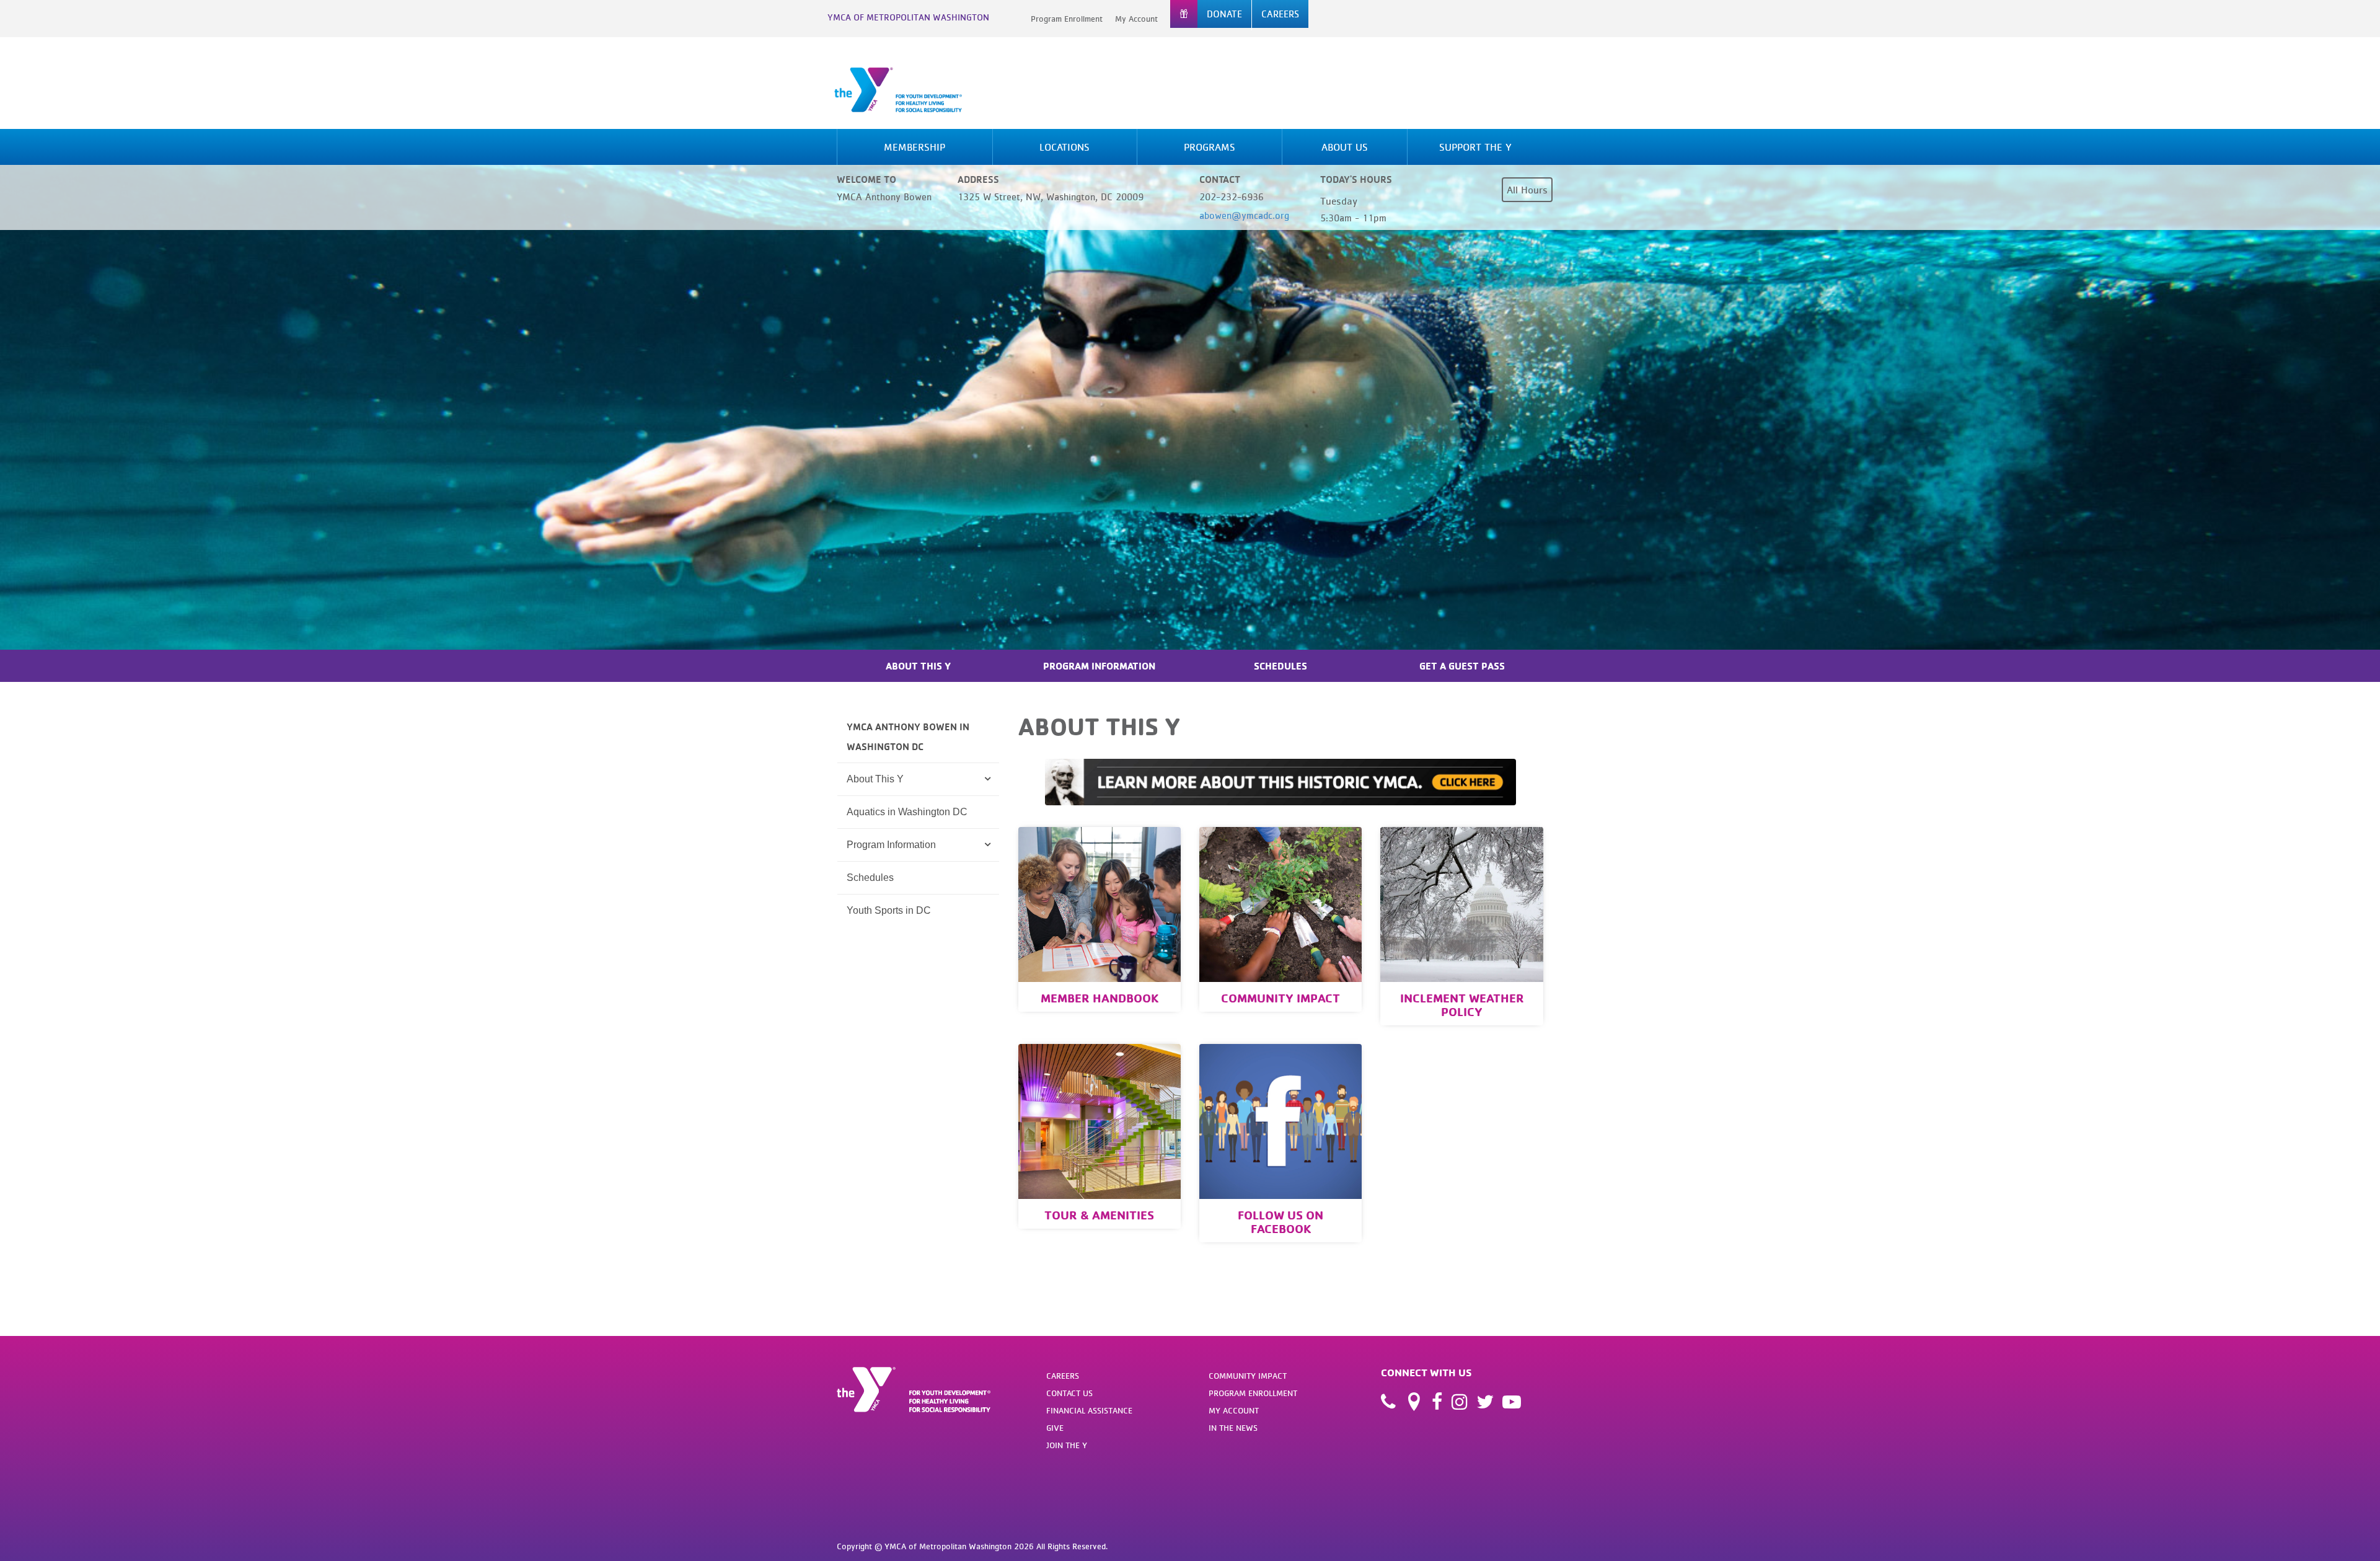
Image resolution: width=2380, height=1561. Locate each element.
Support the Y (1475, 147)
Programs (1210, 147)
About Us (1345, 147)
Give (1055, 1428)
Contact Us (1069, 1393)
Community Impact (1248, 1376)
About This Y (918, 666)
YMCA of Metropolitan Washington (908, 17)
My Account (1136, 19)
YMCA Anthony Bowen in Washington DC (908, 736)
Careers (1063, 1376)
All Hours (1527, 190)
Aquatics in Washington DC (907, 812)
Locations (1064, 147)
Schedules (1280, 666)
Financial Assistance (1089, 1410)
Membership (915, 147)
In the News (1233, 1428)
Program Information (1099, 666)
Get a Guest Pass (1462, 666)
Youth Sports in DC (889, 910)
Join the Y (1067, 1445)
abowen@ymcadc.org (1244, 215)
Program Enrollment (1067, 19)
